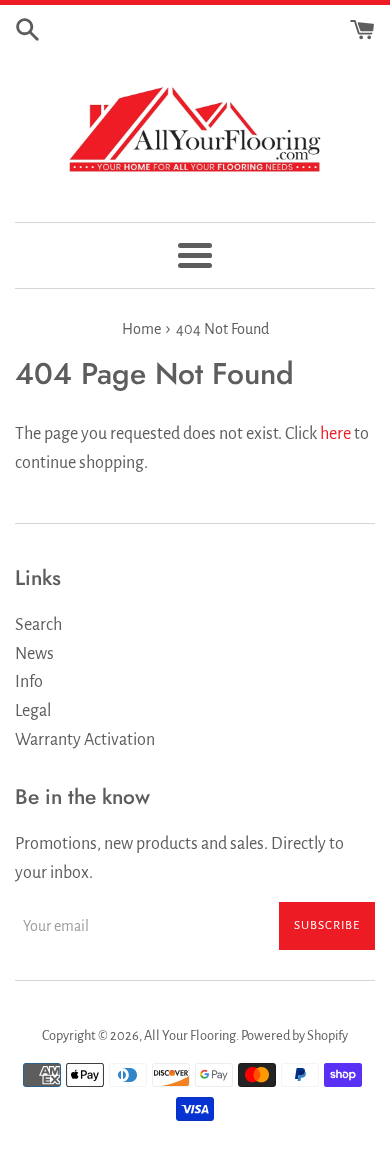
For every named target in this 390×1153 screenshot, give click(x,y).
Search (38, 625)
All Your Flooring (190, 1035)
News (34, 654)
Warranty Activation (85, 740)
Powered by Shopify (294, 1035)
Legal (33, 711)
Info (29, 682)
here (335, 434)
